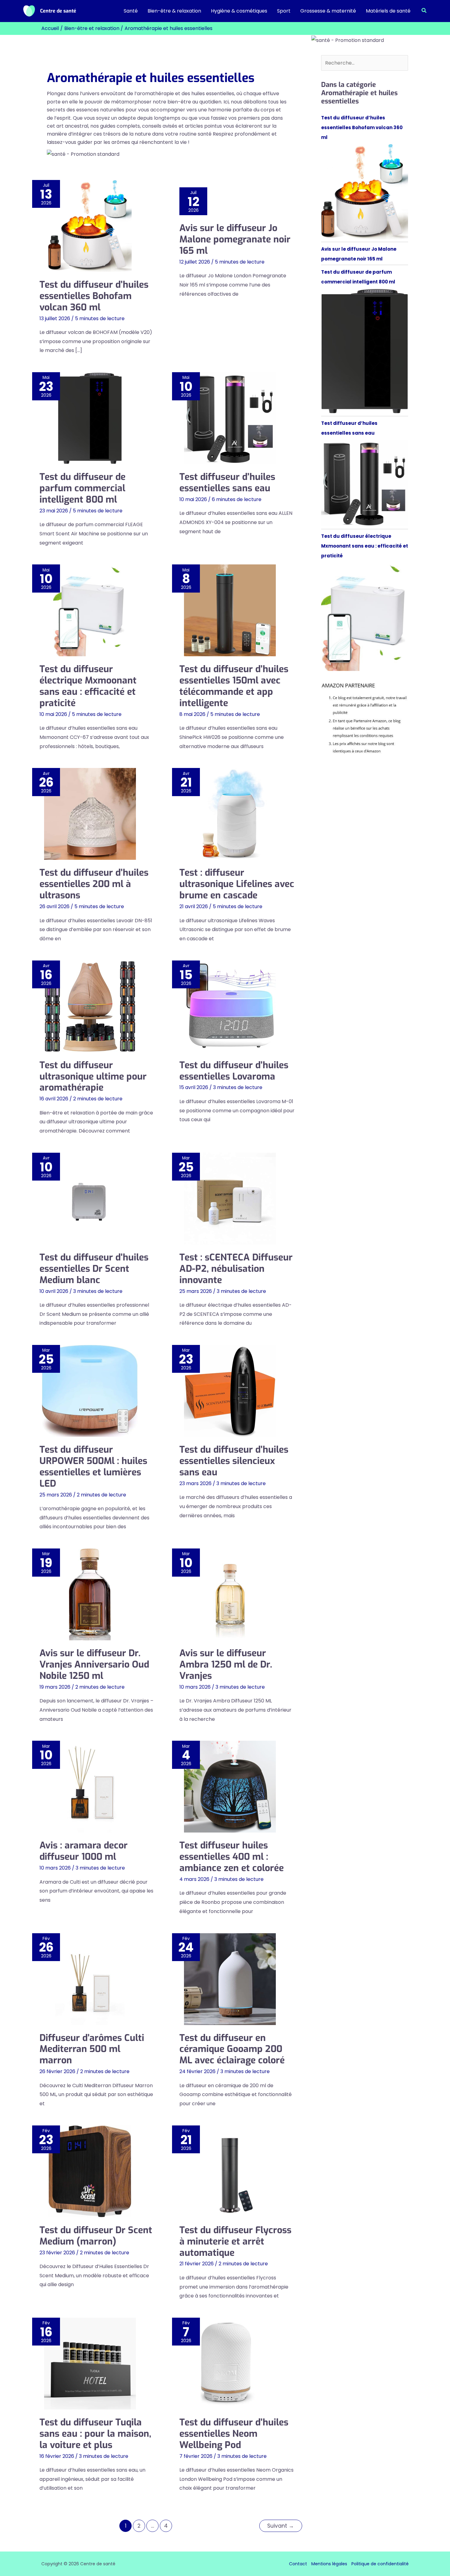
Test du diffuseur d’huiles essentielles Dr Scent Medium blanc (94, 1269)
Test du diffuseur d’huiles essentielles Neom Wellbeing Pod (234, 2434)
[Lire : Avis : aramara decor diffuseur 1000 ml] (90, 1787)
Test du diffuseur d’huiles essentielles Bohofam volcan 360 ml (94, 296)
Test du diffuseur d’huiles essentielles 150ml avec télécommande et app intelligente (234, 686)
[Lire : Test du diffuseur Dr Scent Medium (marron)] (90, 2171)
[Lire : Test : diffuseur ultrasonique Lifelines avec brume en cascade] (230, 814)
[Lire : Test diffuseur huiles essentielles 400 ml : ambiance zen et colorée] (230, 1787)
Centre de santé (58, 11)
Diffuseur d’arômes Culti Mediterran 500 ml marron (92, 2049)
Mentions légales (329, 2564)
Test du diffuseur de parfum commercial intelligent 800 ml (82, 488)
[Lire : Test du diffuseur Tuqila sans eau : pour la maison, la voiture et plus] (90, 2364)
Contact (298, 2564)
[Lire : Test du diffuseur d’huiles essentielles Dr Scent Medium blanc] (90, 1199)
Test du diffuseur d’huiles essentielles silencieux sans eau (234, 1461)
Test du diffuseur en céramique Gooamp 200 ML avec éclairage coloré (232, 2049)
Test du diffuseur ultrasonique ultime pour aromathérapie (93, 1076)
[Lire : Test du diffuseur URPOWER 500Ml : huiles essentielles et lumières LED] (90, 1391)
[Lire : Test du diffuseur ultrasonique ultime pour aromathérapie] (90, 1006)
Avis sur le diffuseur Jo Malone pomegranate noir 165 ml (235, 239)
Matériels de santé (388, 11)
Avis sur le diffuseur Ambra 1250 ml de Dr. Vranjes (226, 1664)
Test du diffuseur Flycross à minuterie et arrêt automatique (235, 2241)
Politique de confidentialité (380, 2564)
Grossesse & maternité (328, 11)
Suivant (281, 2526)
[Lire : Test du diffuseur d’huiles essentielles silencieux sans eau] (230, 1391)
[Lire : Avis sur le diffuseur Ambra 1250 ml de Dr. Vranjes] (230, 1594)
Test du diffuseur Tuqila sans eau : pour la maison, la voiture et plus (95, 2434)
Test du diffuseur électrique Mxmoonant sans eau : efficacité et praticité (88, 686)
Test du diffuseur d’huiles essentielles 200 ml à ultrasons (94, 884)
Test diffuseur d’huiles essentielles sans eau (227, 483)
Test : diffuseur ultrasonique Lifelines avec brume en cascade (237, 884)
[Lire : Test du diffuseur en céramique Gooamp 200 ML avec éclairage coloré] (230, 1979)
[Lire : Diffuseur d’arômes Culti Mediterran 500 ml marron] (90, 1979)
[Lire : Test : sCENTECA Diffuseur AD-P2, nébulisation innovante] (230, 1199)
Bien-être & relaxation (174, 11)
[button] (424, 11)
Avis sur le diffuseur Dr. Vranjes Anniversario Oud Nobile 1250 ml (94, 1664)
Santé (131, 11)
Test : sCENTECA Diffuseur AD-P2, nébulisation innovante (236, 1269)
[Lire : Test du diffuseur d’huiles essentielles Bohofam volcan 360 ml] (90, 226)
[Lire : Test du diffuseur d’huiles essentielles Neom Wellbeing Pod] (230, 2364)
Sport (284, 11)
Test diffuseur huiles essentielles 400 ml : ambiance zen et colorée (232, 1857)
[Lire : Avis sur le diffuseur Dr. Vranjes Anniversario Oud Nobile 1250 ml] (90, 1594)
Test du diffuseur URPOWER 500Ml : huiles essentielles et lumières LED (93, 1467)
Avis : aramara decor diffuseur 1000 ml (84, 1851)
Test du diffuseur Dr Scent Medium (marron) (96, 2236)
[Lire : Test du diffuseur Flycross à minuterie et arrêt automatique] (230, 2171)
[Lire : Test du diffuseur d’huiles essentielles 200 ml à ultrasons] (90, 814)
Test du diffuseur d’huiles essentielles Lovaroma (234, 1071)
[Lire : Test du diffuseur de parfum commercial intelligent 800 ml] (90, 418)
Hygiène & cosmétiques (239, 11)
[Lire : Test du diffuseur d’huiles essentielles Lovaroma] (230, 1006)
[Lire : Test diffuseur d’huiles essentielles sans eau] (230, 418)
